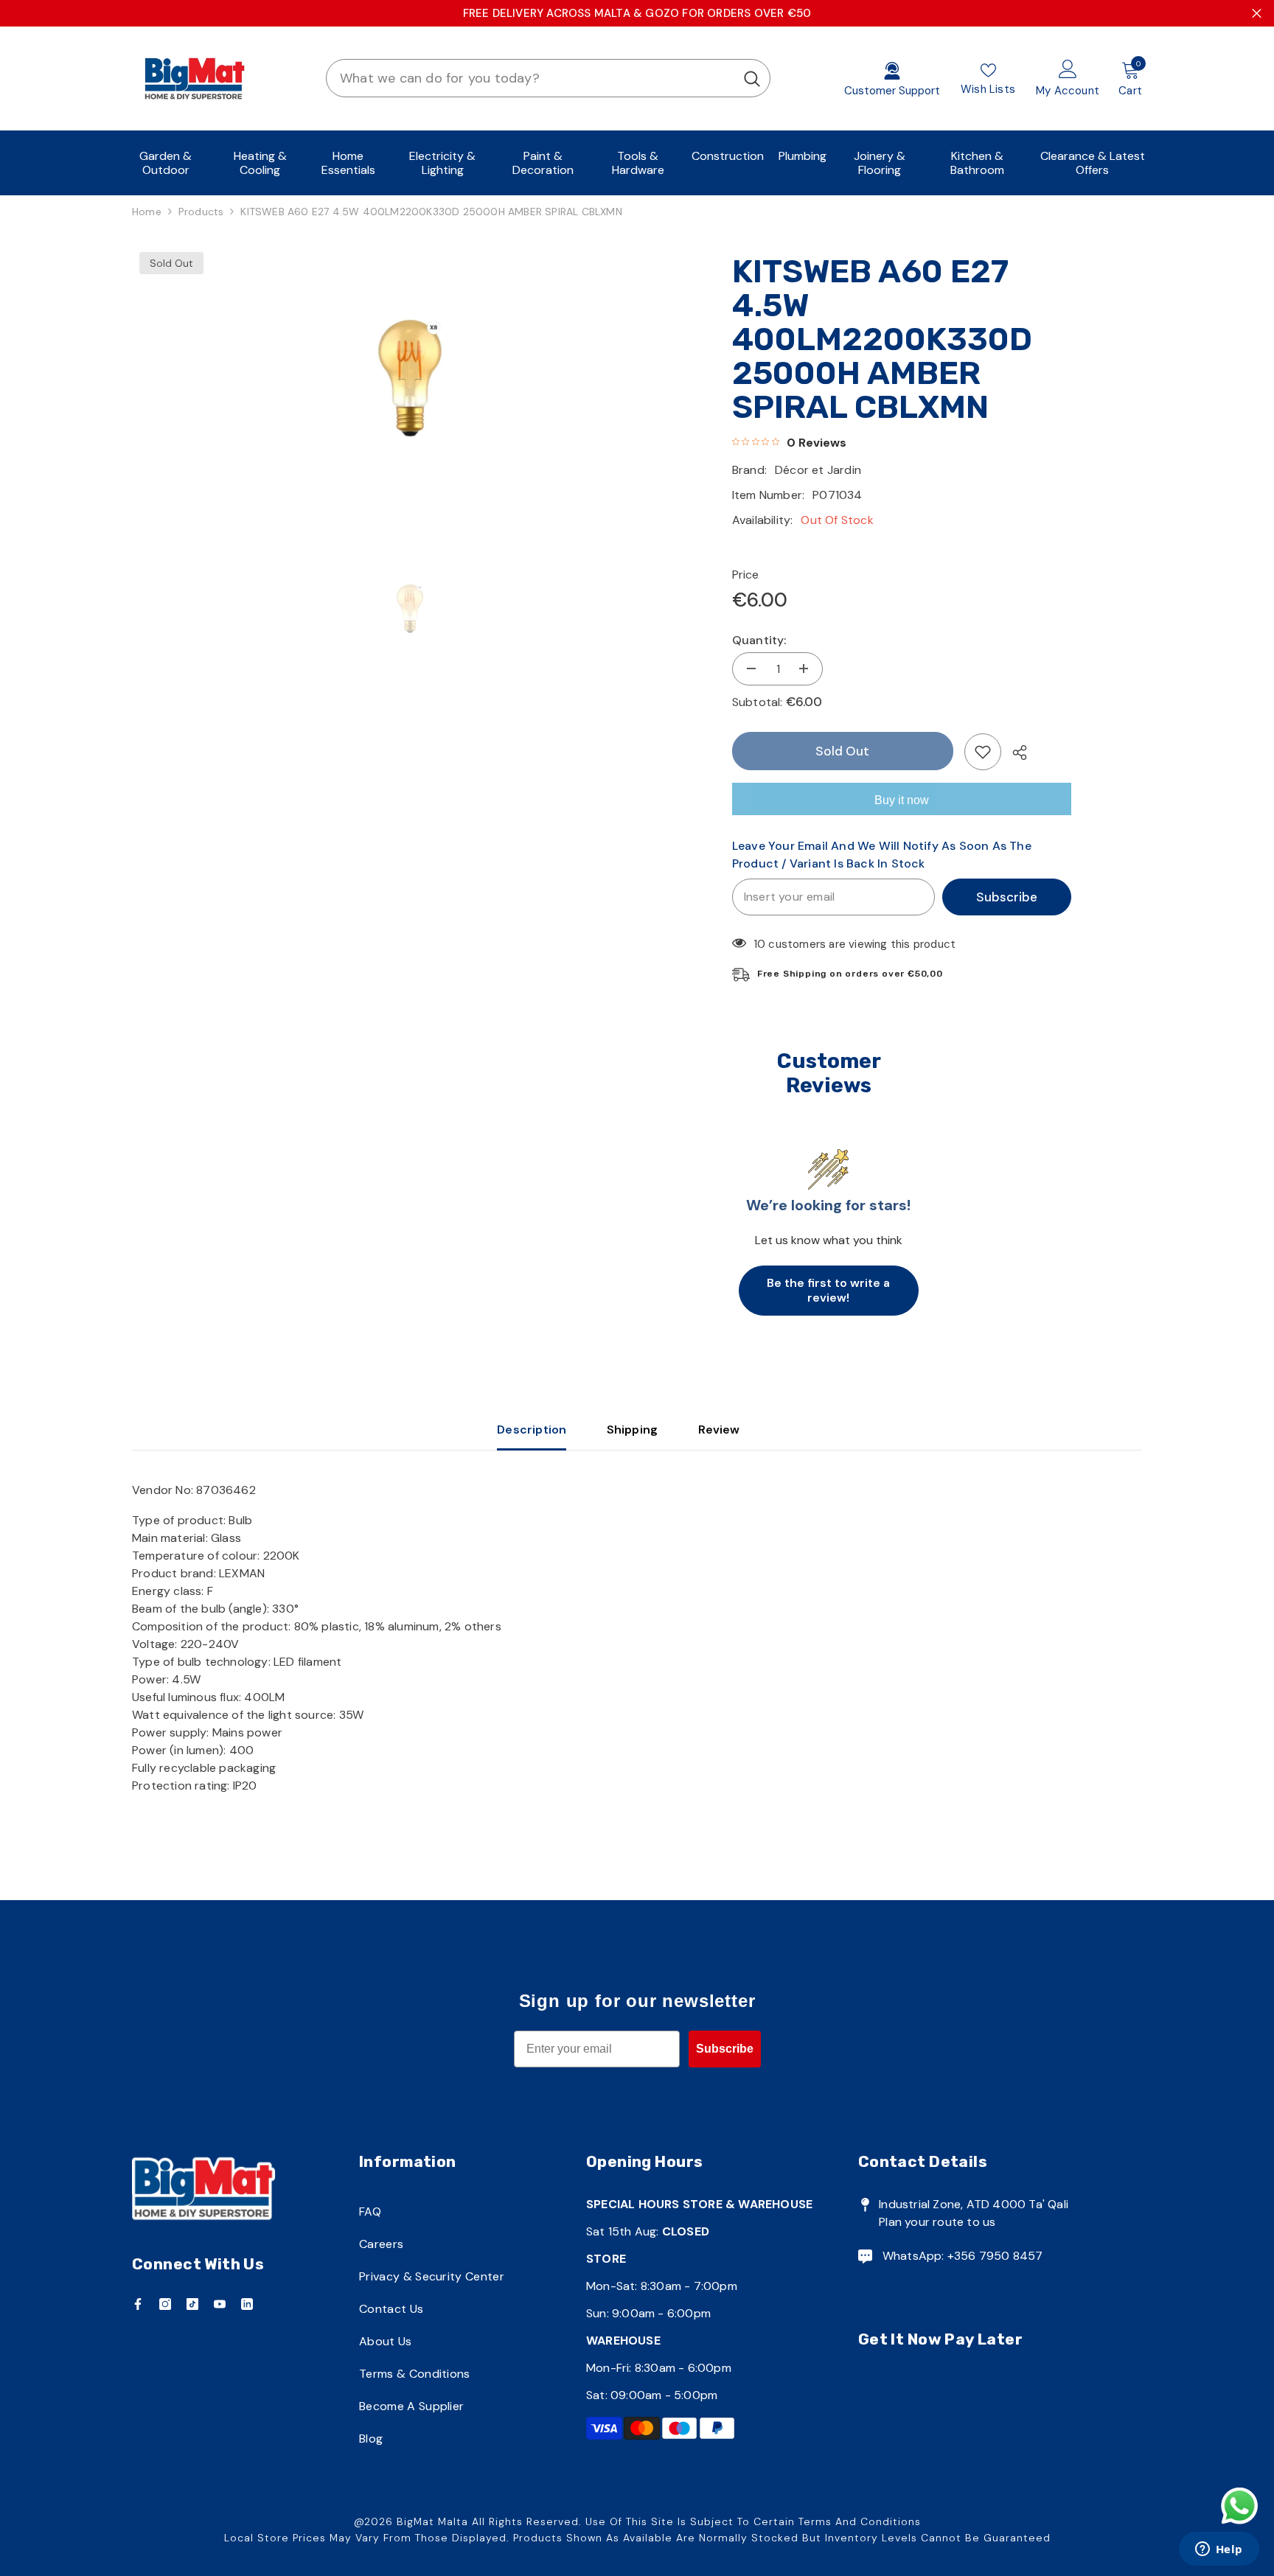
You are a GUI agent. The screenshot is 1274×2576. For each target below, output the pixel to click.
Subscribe (1007, 897)
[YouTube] (220, 2304)
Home (147, 212)
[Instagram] (165, 2304)
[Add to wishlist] (983, 752)
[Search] (548, 78)
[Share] (1014, 753)
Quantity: (759, 640)
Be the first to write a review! (828, 1290)
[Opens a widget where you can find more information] (1219, 2550)
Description (532, 1430)
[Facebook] (138, 2304)
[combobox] (530, 78)
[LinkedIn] (247, 2304)
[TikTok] (192, 2304)
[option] (410, 378)
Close (1257, 14)
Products (201, 212)
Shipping (633, 1430)
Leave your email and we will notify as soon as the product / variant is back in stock (882, 855)
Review (719, 1430)
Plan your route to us (937, 2222)
